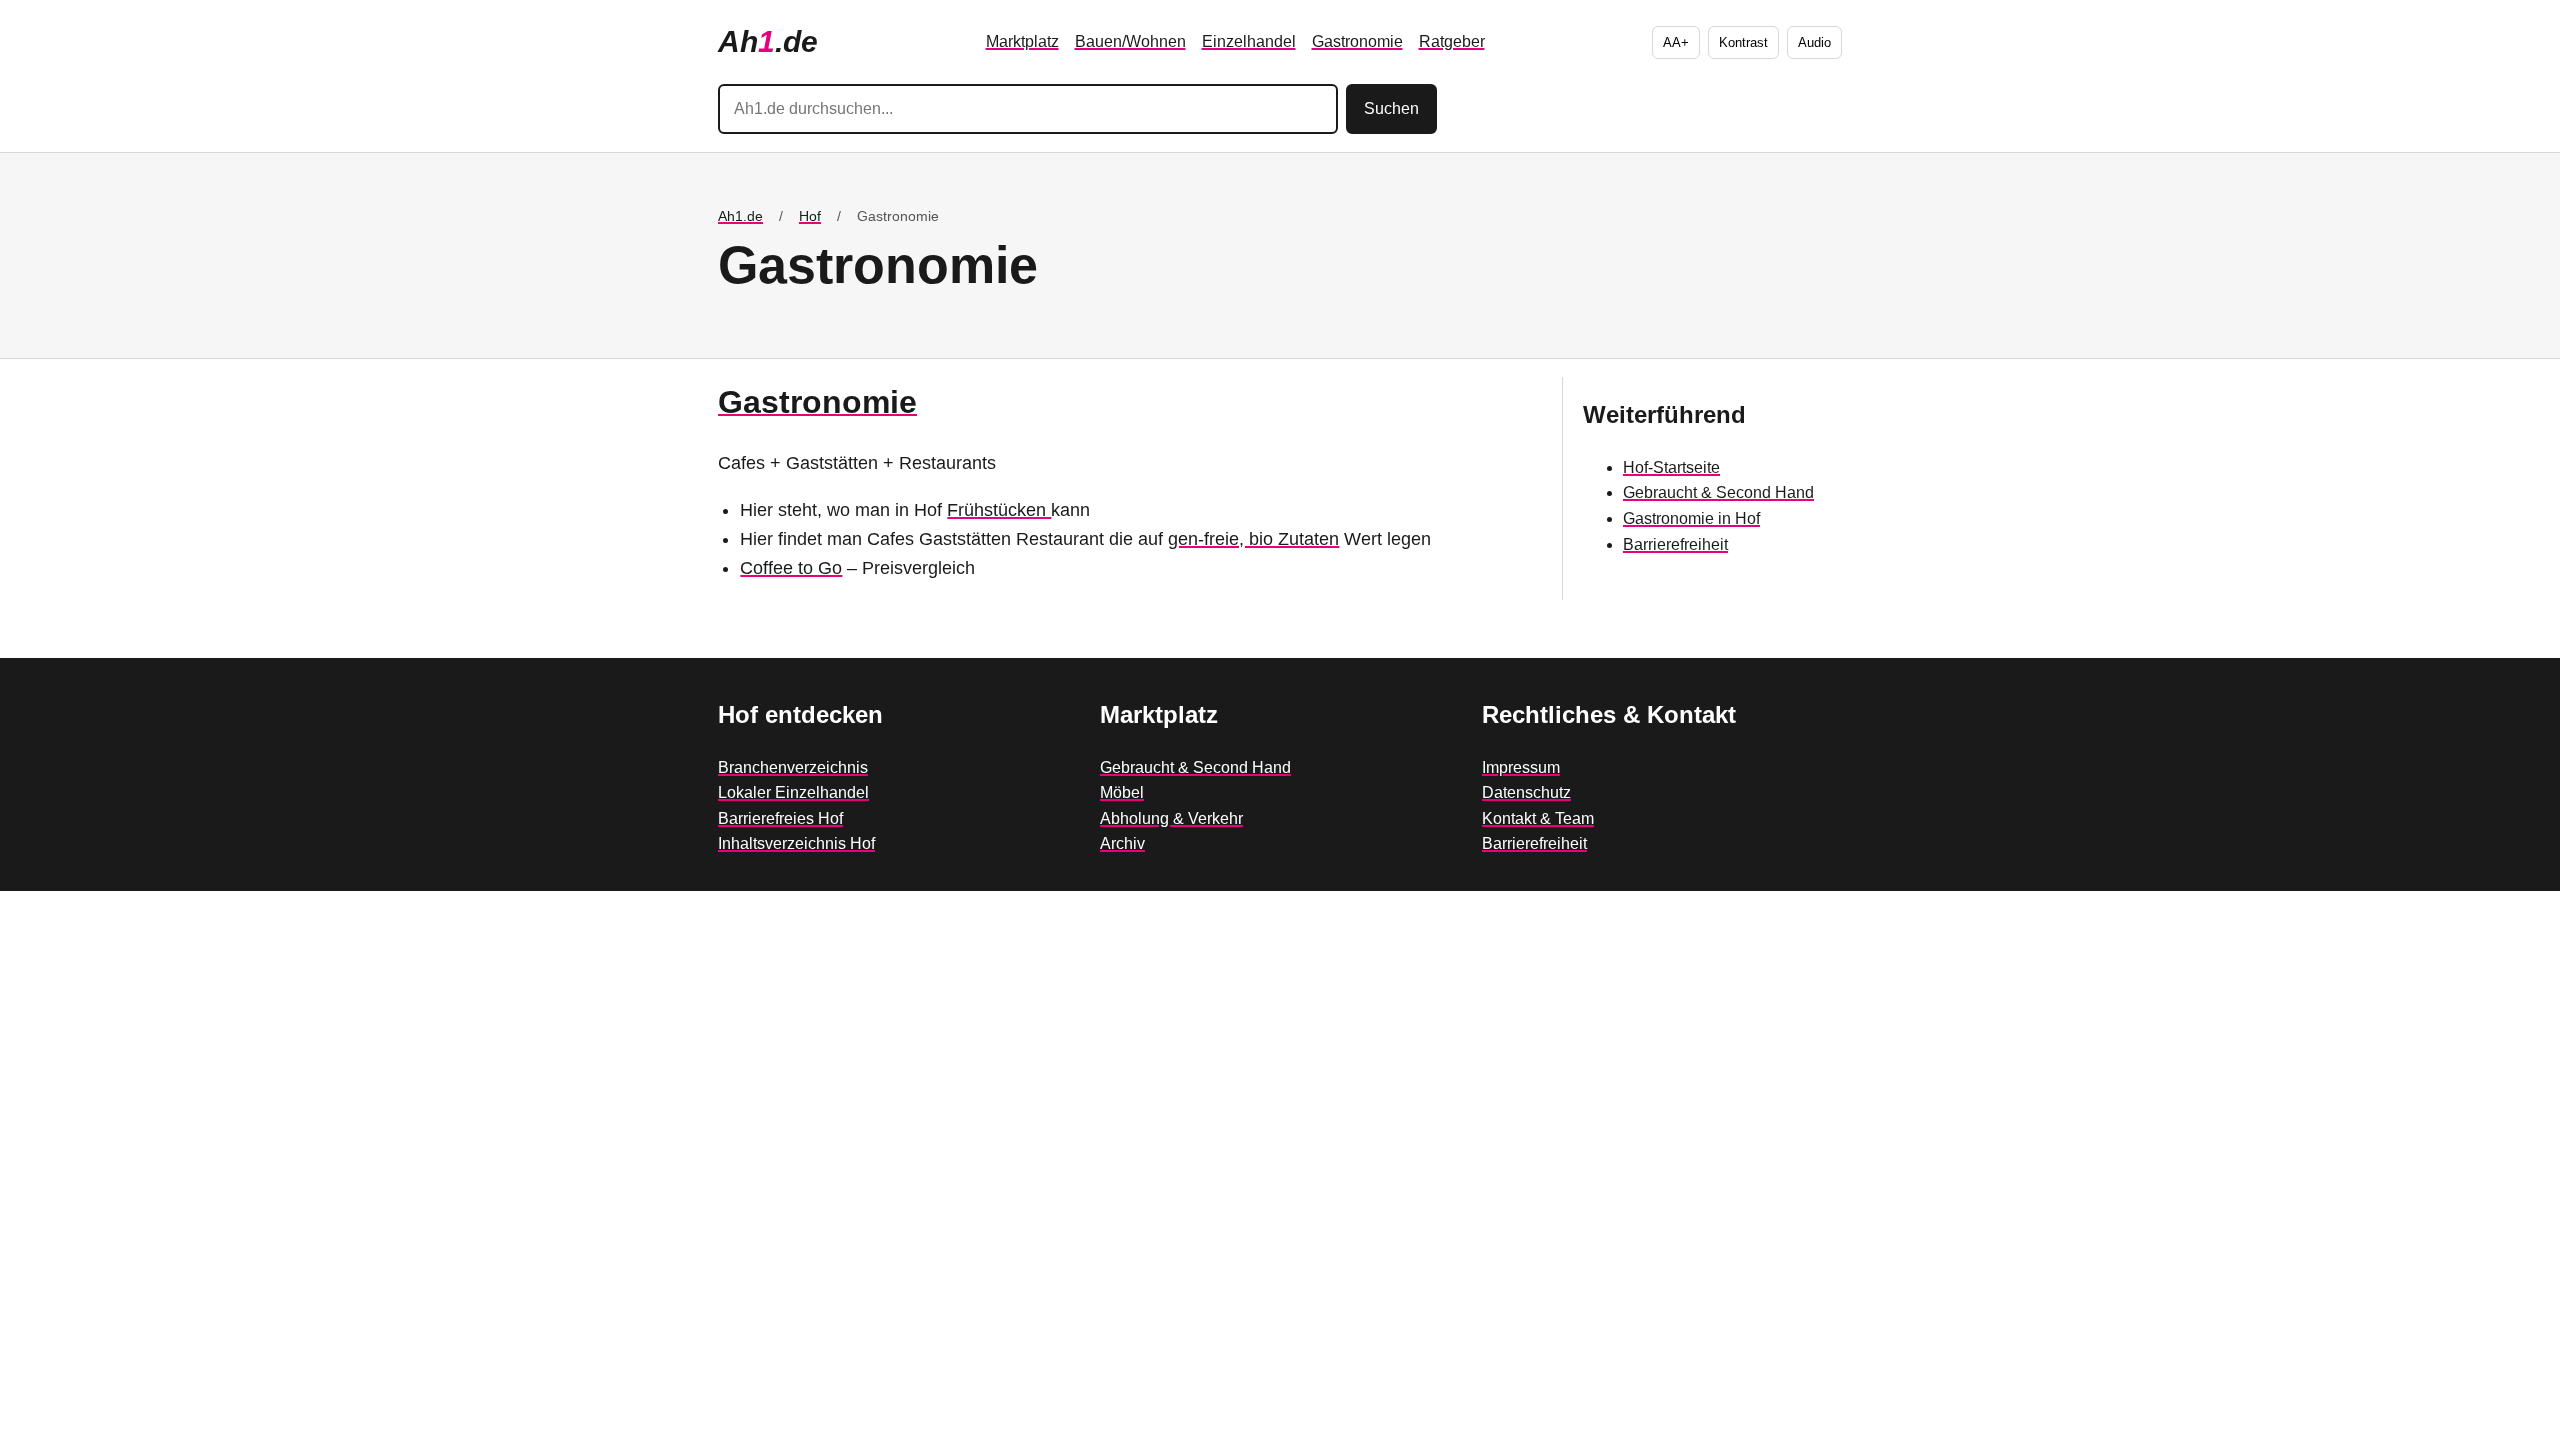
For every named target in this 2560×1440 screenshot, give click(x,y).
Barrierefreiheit (1675, 544)
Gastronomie (1357, 41)
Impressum (1521, 767)
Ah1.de (740, 216)
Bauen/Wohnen (1130, 41)
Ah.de (768, 41)
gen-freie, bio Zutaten (1253, 539)
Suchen (1391, 108)
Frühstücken (999, 510)
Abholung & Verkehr (1171, 818)
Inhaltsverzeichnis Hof (796, 843)
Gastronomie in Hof (1691, 518)
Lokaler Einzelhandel (793, 792)
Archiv (1122, 843)
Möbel (1122, 792)
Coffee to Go (791, 568)
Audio (1814, 42)
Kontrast (1743, 42)
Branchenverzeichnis (793, 767)
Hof (810, 216)
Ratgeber (1452, 41)
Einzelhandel (1249, 41)
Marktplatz (1022, 41)
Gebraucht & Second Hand (1718, 492)
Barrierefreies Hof (780, 818)
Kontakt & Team (1538, 818)
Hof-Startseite (1671, 467)
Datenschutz (1526, 792)
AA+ (1676, 42)
